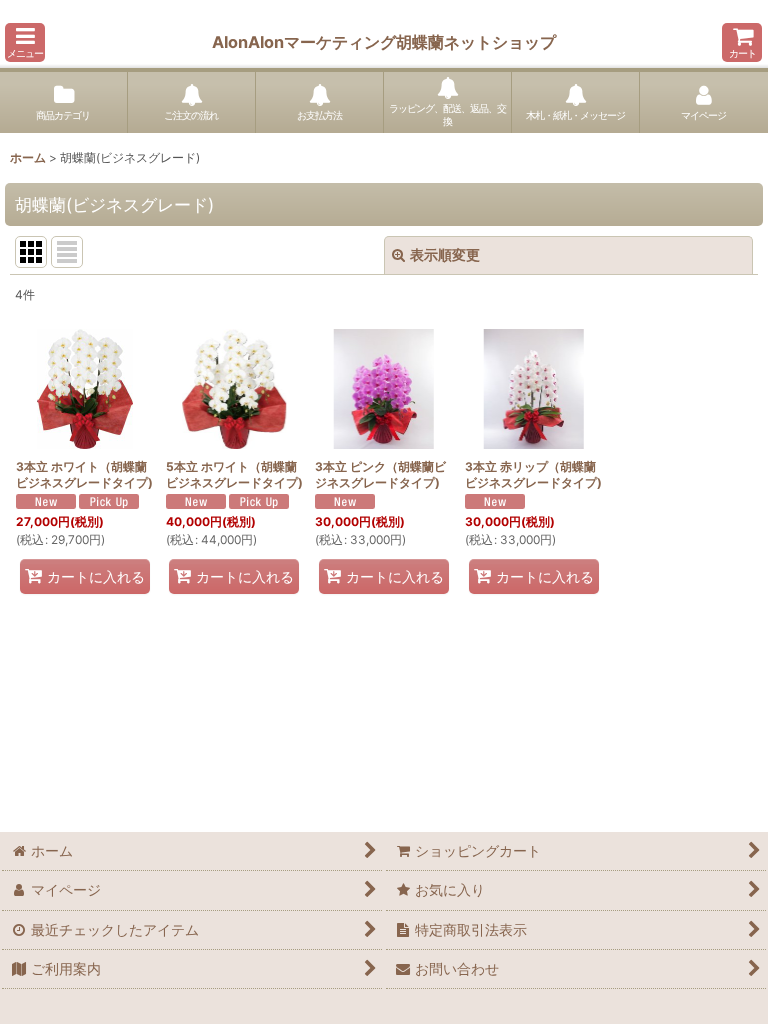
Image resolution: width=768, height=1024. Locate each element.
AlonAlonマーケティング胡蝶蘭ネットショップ (384, 42)
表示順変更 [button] (445, 254)
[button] (25, 42)
